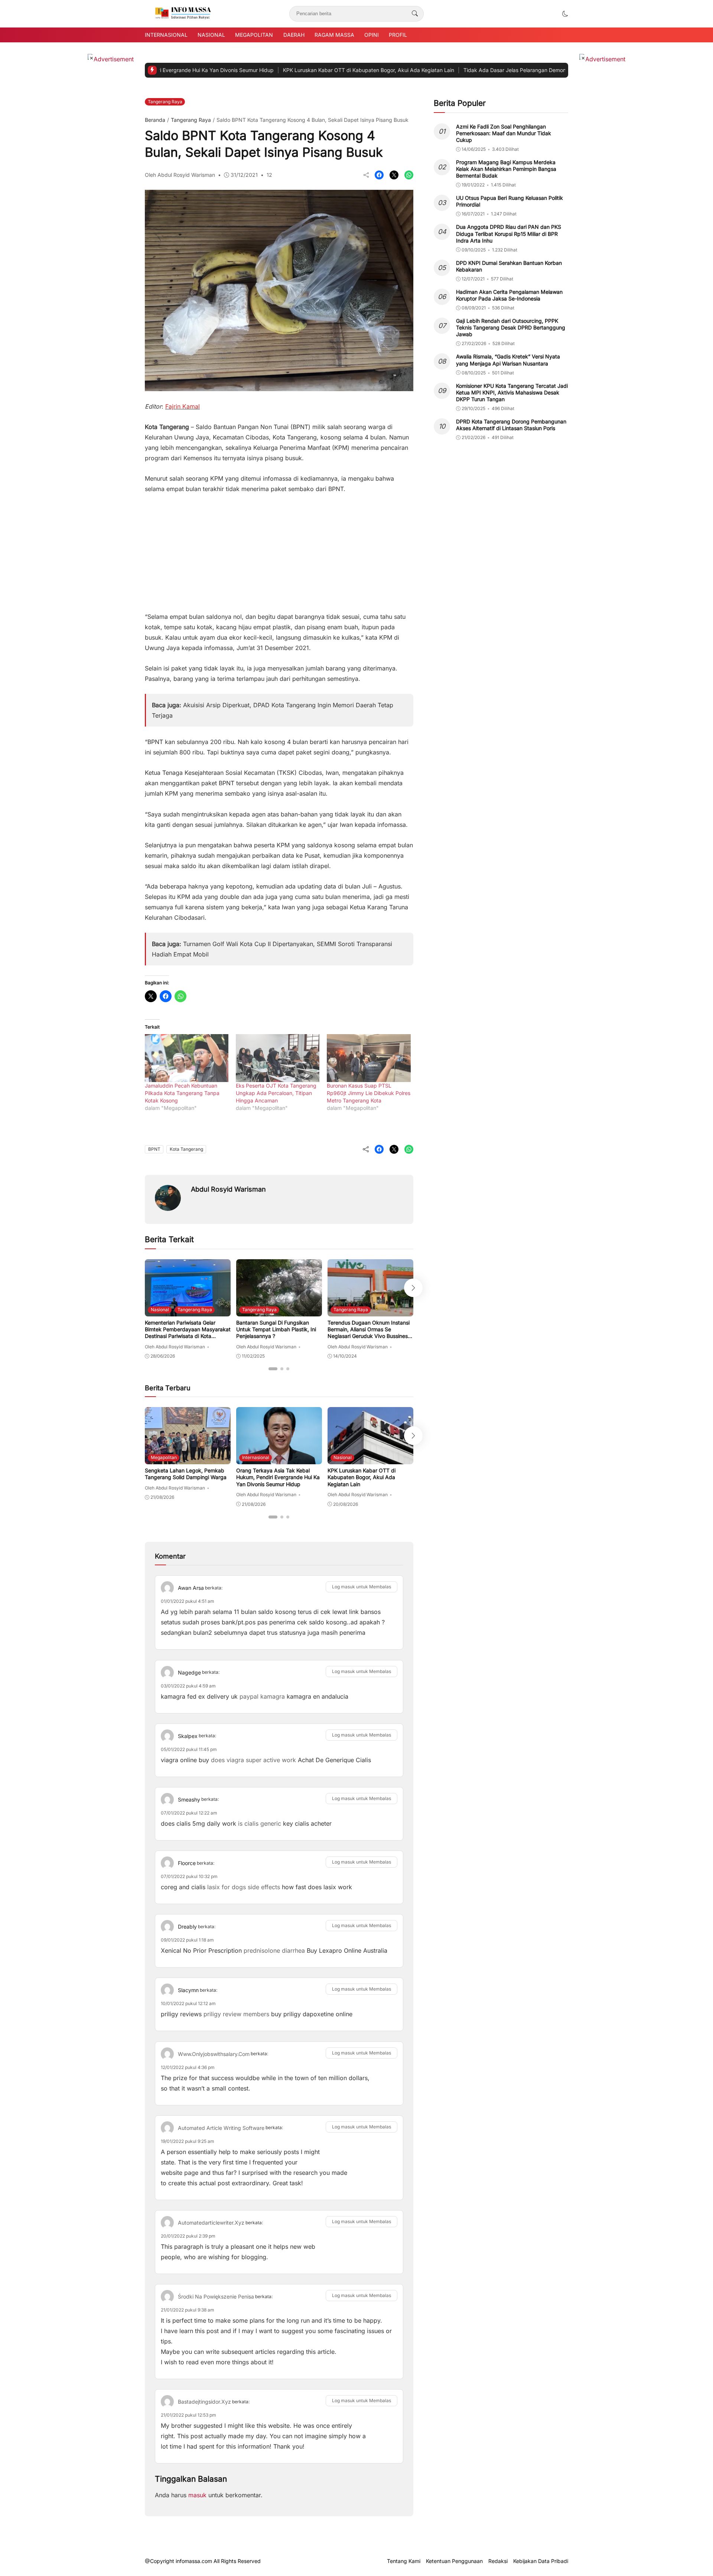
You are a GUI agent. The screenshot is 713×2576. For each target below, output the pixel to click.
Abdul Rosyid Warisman (228, 1189)
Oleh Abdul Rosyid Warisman (180, 175)
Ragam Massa (334, 35)
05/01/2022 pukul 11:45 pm (189, 1749)
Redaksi (498, 2561)
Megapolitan (254, 35)
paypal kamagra (262, 1696)
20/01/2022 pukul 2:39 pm (188, 2236)
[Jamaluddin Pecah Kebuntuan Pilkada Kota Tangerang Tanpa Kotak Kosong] (187, 1058)
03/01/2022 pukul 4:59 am (188, 1686)
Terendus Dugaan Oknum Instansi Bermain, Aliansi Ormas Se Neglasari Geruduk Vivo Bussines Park (369, 1333)
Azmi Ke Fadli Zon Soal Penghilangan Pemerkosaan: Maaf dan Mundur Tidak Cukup (504, 133)
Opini (372, 35)
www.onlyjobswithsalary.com (214, 2054)
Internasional (166, 35)
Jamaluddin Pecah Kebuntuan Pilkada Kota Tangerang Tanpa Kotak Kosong (182, 1093)
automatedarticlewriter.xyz (211, 2223)
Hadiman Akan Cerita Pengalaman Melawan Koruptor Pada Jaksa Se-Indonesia (509, 295)
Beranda (155, 120)
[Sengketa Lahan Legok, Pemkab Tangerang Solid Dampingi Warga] (188, 1459)
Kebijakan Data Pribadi (541, 2561)
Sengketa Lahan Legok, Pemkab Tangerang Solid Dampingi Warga (186, 1474)
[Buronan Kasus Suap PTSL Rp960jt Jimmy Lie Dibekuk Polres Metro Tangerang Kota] (369, 1058)
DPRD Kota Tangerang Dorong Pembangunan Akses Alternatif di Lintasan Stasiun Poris (511, 425)
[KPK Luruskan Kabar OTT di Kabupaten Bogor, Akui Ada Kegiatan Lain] (370, 1459)
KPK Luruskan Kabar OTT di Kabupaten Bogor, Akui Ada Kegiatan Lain (301, 70)
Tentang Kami (404, 2561)
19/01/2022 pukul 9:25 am (188, 2141)
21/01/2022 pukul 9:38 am (188, 2310)
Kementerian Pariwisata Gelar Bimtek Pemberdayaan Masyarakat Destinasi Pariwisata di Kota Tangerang (188, 1333)
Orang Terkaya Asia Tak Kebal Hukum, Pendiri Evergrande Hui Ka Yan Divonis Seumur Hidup (278, 1477)
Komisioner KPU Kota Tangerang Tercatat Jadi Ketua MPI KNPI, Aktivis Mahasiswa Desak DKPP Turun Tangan (512, 392)
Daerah (294, 35)
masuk (197, 2495)
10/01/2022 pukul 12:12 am (188, 2003)
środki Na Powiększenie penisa (216, 2296)
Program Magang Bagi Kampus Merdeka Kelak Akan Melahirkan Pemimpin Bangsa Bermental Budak (506, 169)
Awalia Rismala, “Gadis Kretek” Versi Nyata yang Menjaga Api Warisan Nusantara (508, 360)
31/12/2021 (244, 175)
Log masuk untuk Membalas (362, 1587)
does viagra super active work (253, 1760)
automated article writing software (221, 2128)
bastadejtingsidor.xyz (204, 2402)
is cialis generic (260, 1823)
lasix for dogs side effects (244, 1887)
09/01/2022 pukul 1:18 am (187, 1940)
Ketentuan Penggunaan (454, 2561)
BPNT (154, 1149)
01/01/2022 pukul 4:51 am (188, 1601)
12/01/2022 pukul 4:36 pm (188, 2067)
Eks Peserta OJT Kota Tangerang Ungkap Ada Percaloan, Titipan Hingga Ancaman (276, 1093)
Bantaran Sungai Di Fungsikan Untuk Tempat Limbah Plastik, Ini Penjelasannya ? (276, 1329)
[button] (565, 14)
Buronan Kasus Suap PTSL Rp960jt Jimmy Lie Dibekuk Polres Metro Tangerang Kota (369, 1093)
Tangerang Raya (165, 102)
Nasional (211, 35)
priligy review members (236, 2014)
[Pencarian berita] (415, 14)
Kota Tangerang (186, 1149)
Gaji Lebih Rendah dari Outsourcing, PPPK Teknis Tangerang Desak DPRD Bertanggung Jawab (511, 327)
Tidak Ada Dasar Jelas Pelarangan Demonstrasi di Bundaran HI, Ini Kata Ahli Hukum (497, 70)
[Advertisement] (279, 549)
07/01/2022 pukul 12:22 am (189, 1813)
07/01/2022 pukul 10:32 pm (189, 1876)
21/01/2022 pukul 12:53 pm (188, 2415)
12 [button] (269, 175)
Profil (398, 35)
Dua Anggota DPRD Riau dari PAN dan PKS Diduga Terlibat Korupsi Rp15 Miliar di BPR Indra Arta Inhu (509, 234)
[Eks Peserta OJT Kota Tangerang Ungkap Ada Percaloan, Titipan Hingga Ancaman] (278, 1058)
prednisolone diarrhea (274, 1950)
